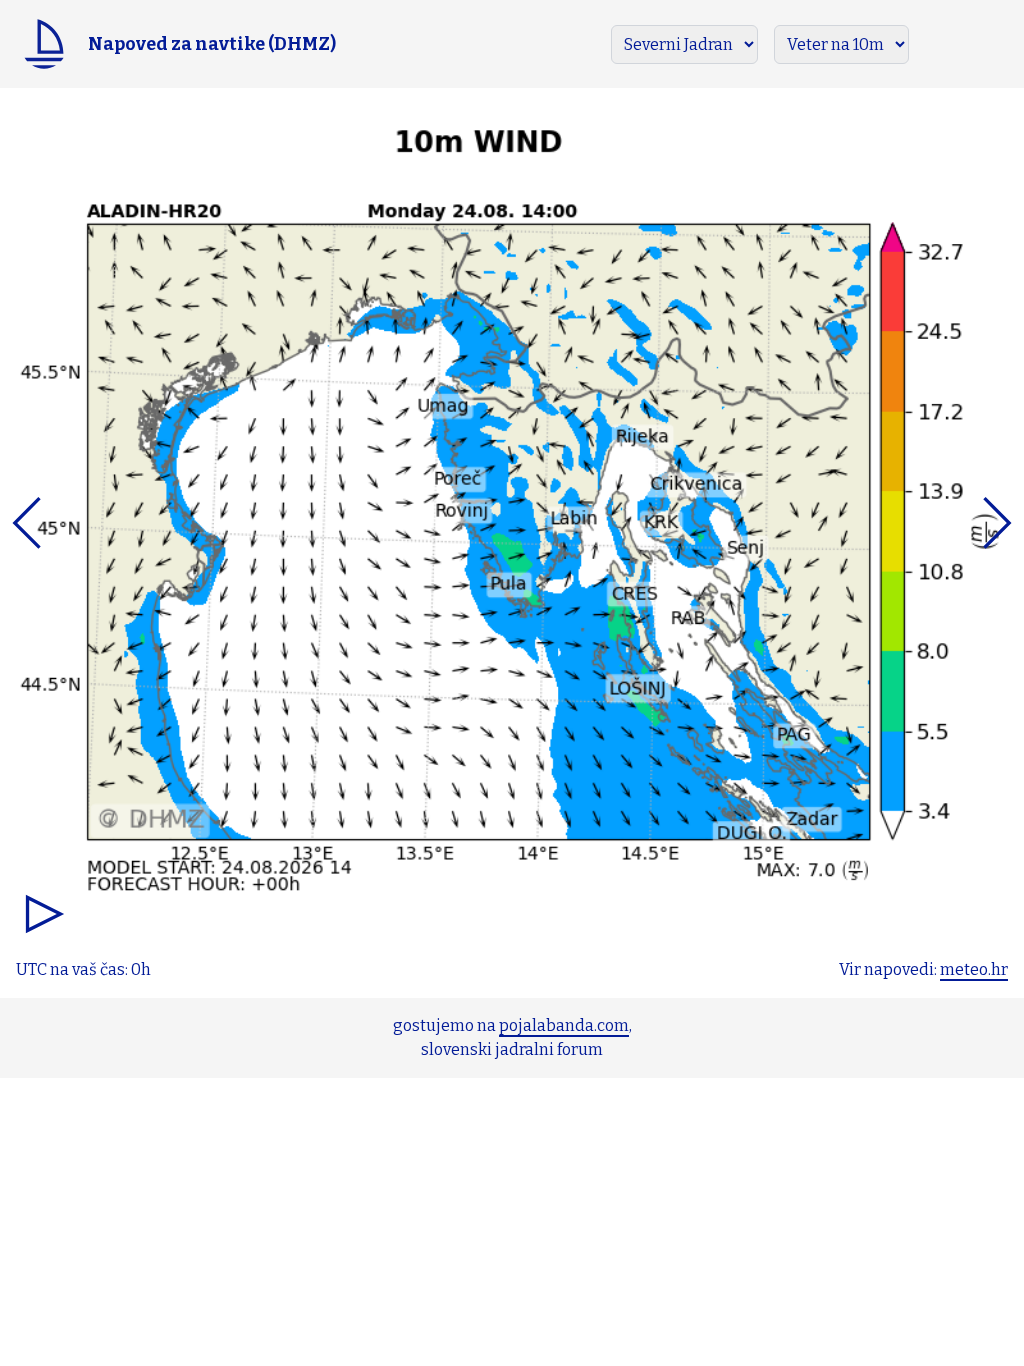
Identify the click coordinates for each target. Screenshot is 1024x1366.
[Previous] (102, 523)
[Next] (921, 523)
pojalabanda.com (564, 1025)
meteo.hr (974, 969)
